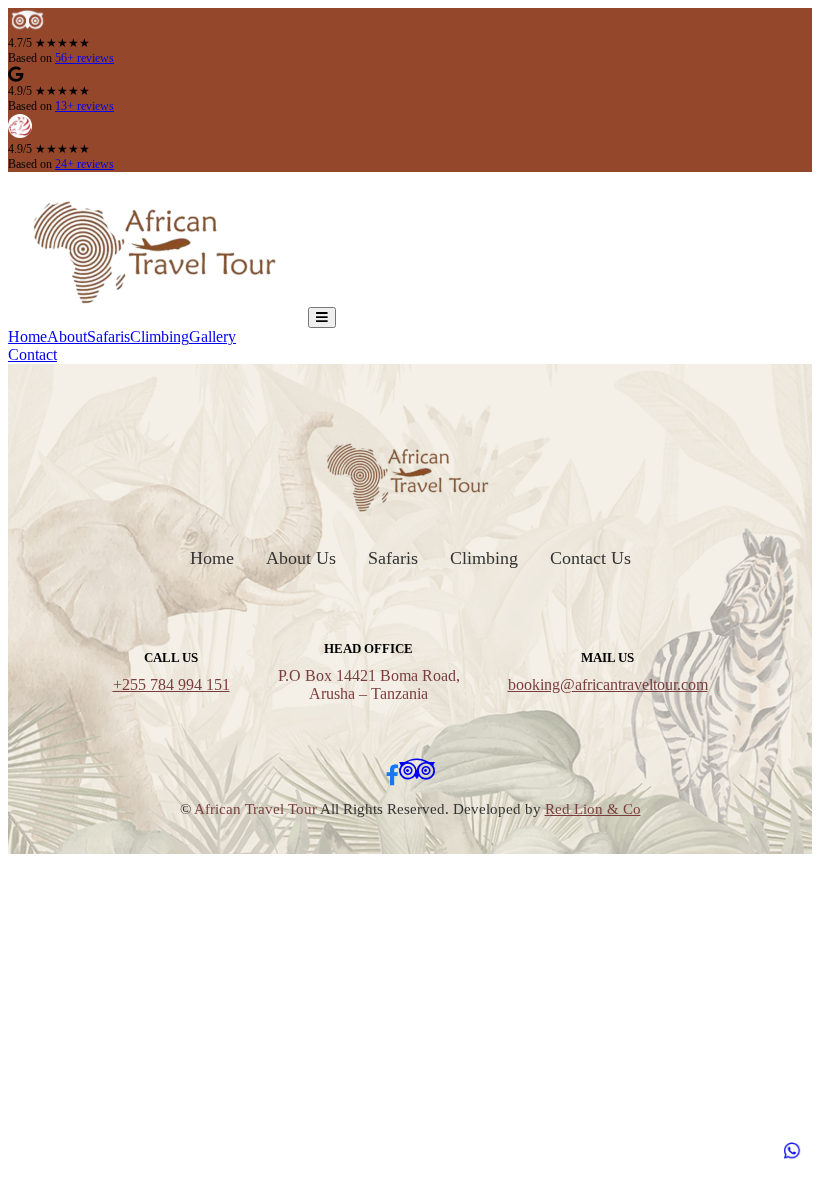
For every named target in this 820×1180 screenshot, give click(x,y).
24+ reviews (84, 164)
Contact (32, 354)
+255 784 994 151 (171, 684)
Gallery (212, 336)
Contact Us (590, 558)
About (67, 336)
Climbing (159, 336)
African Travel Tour (255, 808)
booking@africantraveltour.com (608, 684)
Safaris (108, 336)
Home (27, 336)
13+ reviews (84, 106)
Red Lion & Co (593, 808)
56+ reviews (84, 58)
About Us (301, 558)
